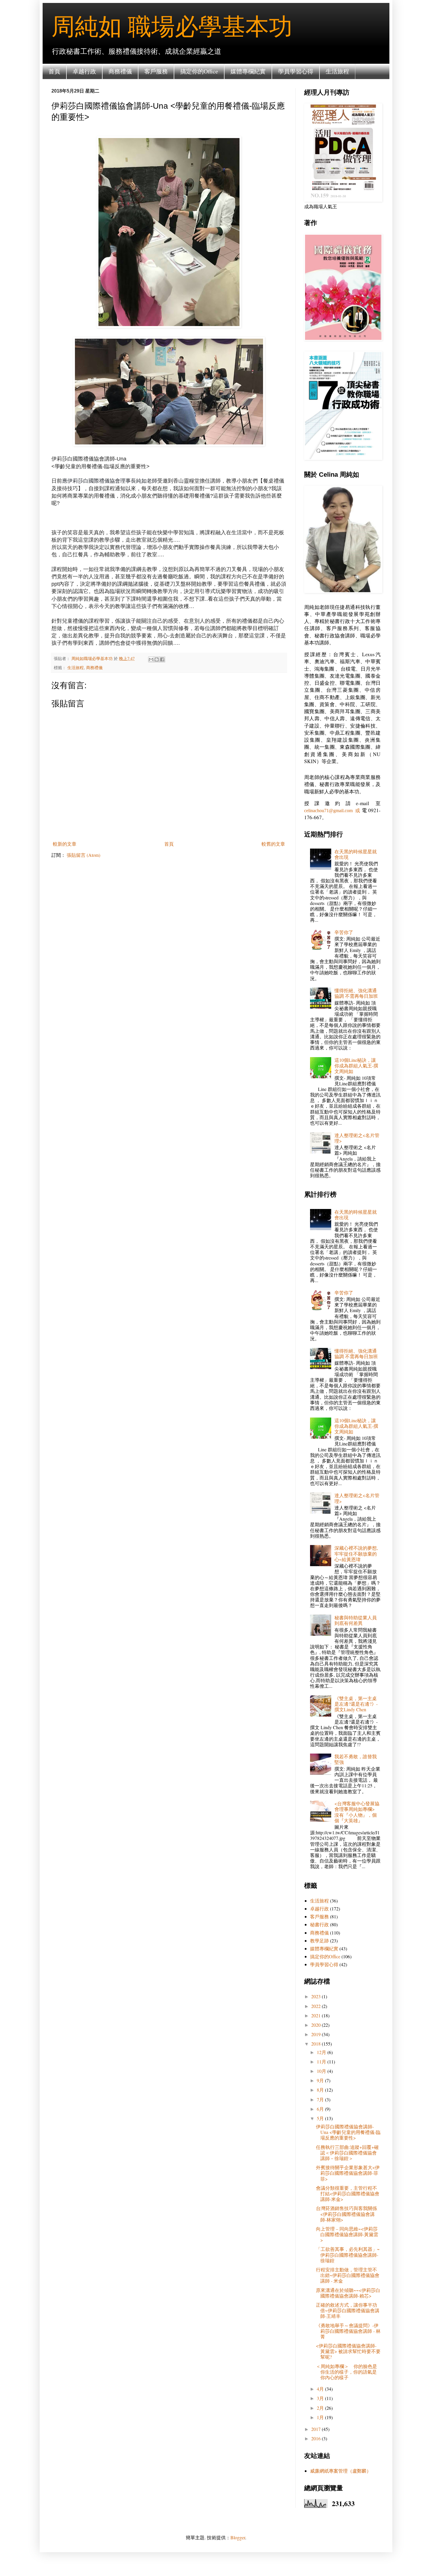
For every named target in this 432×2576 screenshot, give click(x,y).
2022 (317, 2006)
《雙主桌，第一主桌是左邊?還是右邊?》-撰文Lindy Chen (356, 1704)
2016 (317, 2438)
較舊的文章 (273, 844)
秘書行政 (319, 1924)
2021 (317, 2015)
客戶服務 (156, 71)
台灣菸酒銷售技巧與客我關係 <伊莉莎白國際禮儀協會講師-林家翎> (346, 2214)
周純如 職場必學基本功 (172, 26)
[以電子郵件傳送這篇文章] (151, 659)
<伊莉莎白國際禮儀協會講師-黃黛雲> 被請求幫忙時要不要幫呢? (348, 2351)
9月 (321, 2080)
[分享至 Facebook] (162, 659)
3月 (321, 2398)
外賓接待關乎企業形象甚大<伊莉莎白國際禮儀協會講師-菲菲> (348, 2173)
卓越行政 (84, 71)
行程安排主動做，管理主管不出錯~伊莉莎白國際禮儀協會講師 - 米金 (348, 2275)
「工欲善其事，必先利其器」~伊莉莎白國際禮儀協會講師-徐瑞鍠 (348, 2255)
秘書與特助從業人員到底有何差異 (356, 1620)
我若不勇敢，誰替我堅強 (356, 1759)
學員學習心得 (296, 71)
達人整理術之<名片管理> (357, 1138)
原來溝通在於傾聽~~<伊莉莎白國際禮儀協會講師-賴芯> (348, 2293)
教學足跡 (319, 1941)
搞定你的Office (199, 71)
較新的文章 (65, 844)
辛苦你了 (344, 932)
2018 (317, 2044)
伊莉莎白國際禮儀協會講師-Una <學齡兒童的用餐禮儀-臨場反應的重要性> (348, 2132)
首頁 (54, 71)
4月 (321, 2389)
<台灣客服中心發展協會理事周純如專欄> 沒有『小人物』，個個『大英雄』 (357, 1812)
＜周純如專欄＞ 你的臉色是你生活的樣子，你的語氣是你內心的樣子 (346, 2372)
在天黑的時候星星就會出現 (356, 854)
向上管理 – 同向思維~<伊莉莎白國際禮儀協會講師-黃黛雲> (347, 2234)
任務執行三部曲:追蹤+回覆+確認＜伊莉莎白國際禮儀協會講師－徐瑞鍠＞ (347, 2153)
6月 (321, 2109)
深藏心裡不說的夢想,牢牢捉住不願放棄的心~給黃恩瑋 (356, 1553)
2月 (321, 2408)
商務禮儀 (120, 71)
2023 (317, 1996)
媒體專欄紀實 (248, 71)
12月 (322, 2052)
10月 (322, 2071)
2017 (317, 2429)
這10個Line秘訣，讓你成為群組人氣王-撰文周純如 (356, 1066)
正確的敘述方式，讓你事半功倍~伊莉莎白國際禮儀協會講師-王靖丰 (348, 2310)
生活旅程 (337, 71)
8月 (321, 2090)
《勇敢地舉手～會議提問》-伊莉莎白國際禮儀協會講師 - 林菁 (348, 2331)
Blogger (238, 2537)
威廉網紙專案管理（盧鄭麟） (341, 2471)
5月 (321, 2118)
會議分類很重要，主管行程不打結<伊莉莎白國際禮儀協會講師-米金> (348, 2193)
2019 (317, 2034)
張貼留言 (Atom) (83, 855)
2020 (317, 2025)
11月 (322, 2062)
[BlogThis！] (157, 659)
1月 (321, 2417)
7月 (321, 2099)
